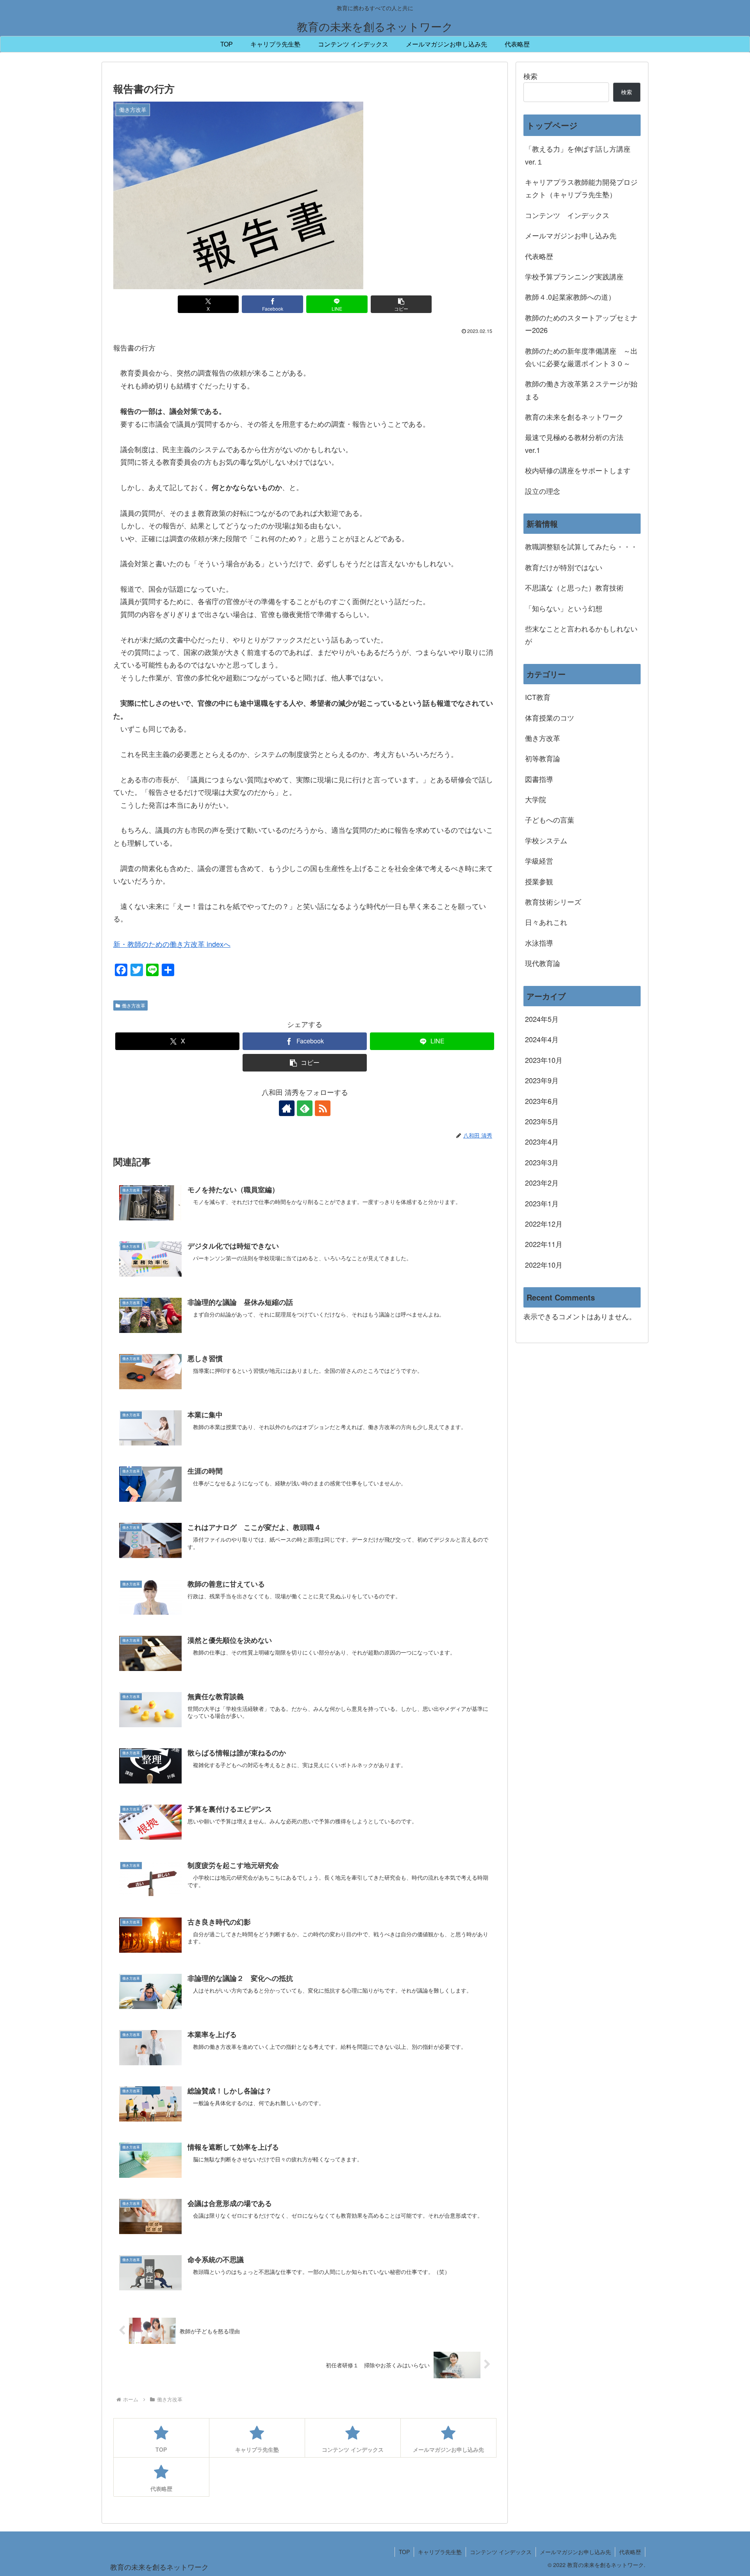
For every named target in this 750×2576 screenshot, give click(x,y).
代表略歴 (539, 256)
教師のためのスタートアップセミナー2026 (581, 324)
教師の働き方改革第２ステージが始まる (581, 390)
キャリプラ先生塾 (440, 2552)
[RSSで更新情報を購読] (323, 1108)
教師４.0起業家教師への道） (570, 297)
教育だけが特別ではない (564, 567)
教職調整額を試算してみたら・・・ (581, 546)
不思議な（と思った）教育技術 (574, 587)
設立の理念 (543, 491)
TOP (404, 2552)
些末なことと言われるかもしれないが (581, 635)
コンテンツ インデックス (567, 215)
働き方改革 (134, 1005)
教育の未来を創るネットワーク (574, 417)
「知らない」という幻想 (564, 608)
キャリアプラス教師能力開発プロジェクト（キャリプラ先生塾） (581, 188)
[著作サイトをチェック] (287, 1108)
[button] (401, 304)
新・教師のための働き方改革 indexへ (172, 944)
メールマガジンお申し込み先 (571, 235)
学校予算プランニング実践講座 (574, 276)
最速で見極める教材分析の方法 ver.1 (578, 443)
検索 (530, 76)
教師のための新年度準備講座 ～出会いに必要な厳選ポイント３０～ (581, 357)
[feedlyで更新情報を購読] (305, 1108)
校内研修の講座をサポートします (578, 470)
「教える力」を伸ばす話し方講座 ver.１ (578, 155)
